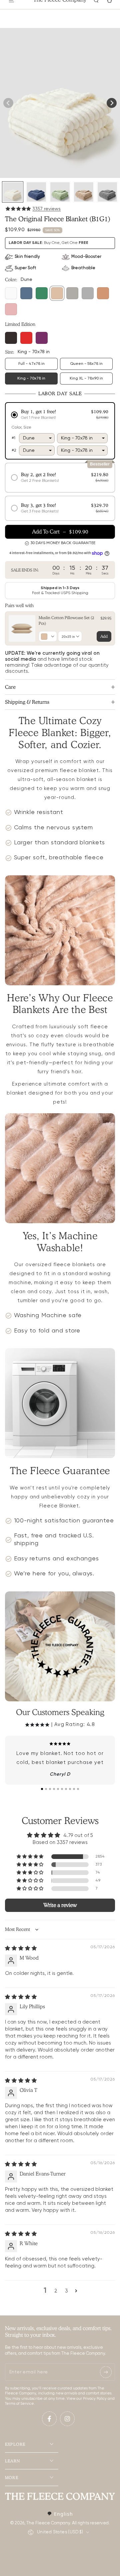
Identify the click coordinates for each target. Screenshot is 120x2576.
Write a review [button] (60, 1905)
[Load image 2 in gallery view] (36, 192)
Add (104, 636)
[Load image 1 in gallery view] (13, 192)
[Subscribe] (106, 2372)
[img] (21, 1948)
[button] (19, 209)
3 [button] (66, 2291)
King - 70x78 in (36, 381)
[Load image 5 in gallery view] (107, 192)
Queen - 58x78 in (89, 366)
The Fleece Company (48, 2523)
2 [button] (56, 2291)
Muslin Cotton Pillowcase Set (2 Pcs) (66, 620)
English (63, 2514)
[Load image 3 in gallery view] (60, 192)
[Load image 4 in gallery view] (84, 192)
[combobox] (60, 2514)
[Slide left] (8, 103)
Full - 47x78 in (36, 366)
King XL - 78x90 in (89, 381)
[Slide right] (112, 103)
